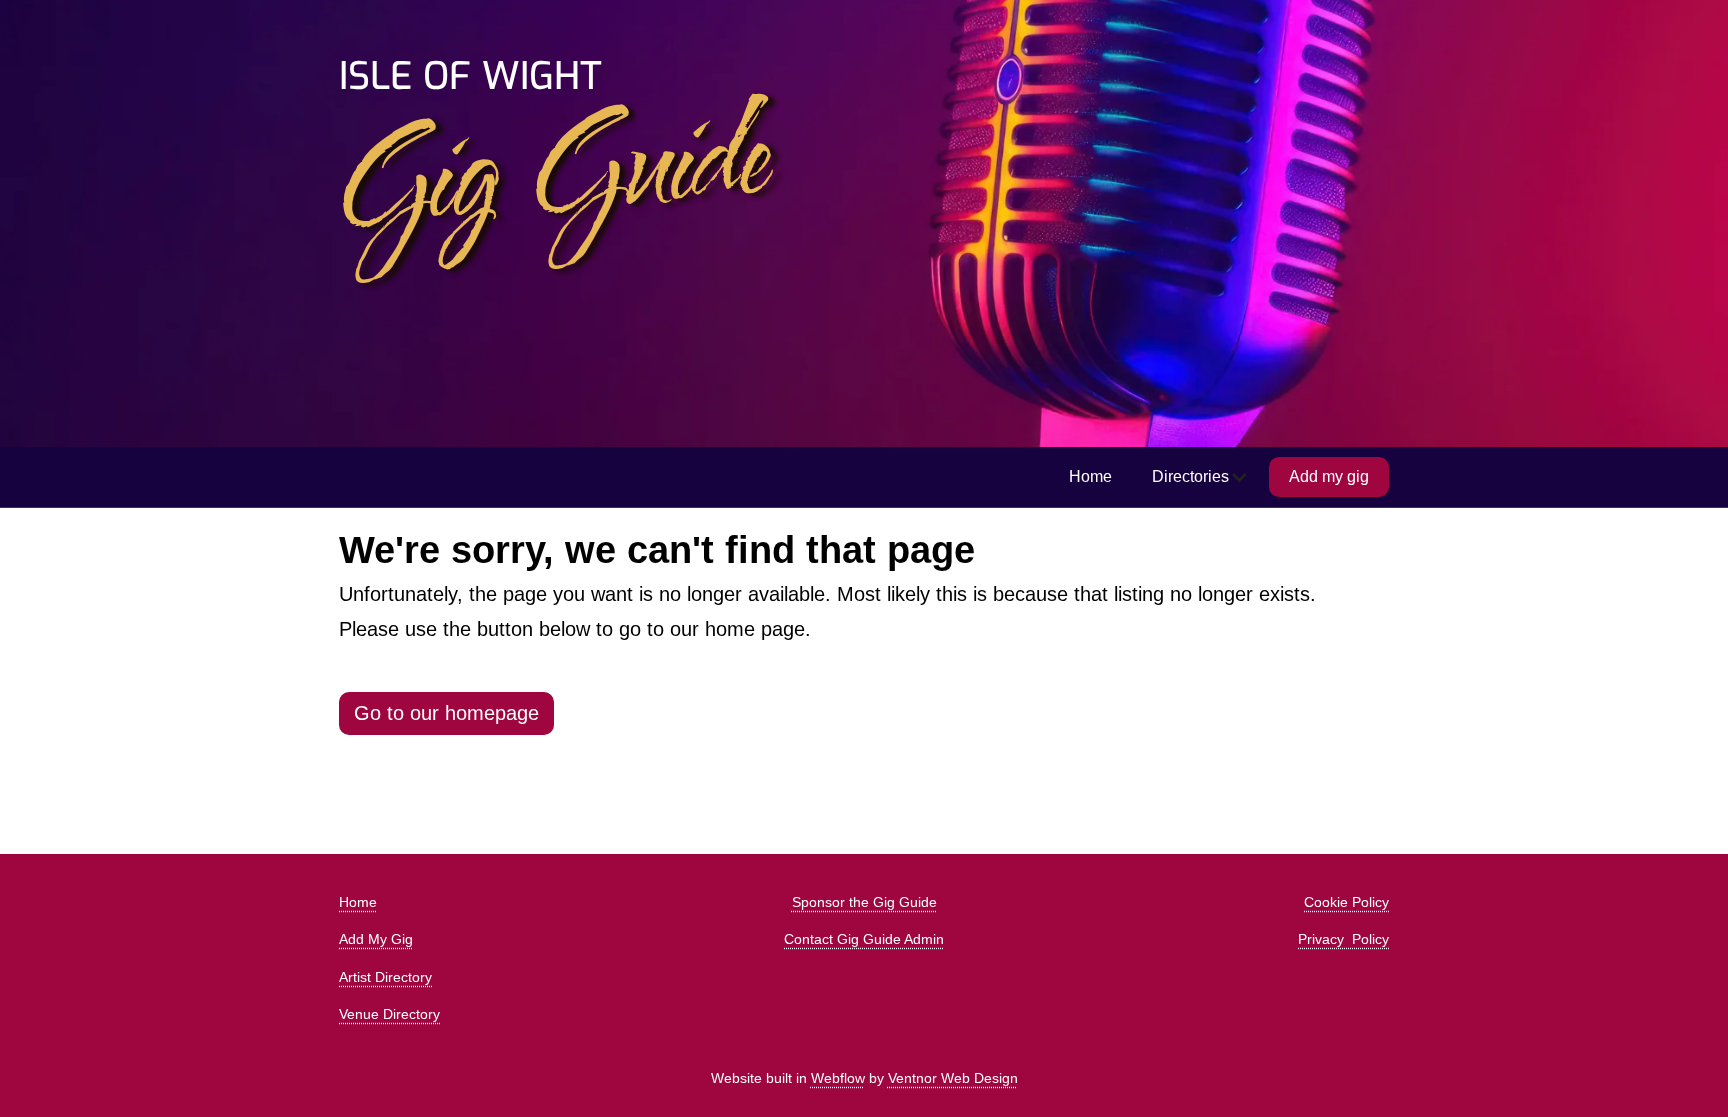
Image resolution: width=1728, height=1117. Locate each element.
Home (1090, 476)
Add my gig (1329, 476)
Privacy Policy (1343, 939)
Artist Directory (385, 977)
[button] (1200, 477)
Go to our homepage (446, 713)
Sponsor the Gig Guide (864, 902)
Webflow (838, 1078)
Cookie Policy (1346, 902)
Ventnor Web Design (953, 1078)
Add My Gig (376, 939)
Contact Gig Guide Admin (864, 939)
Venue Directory (389, 1014)
